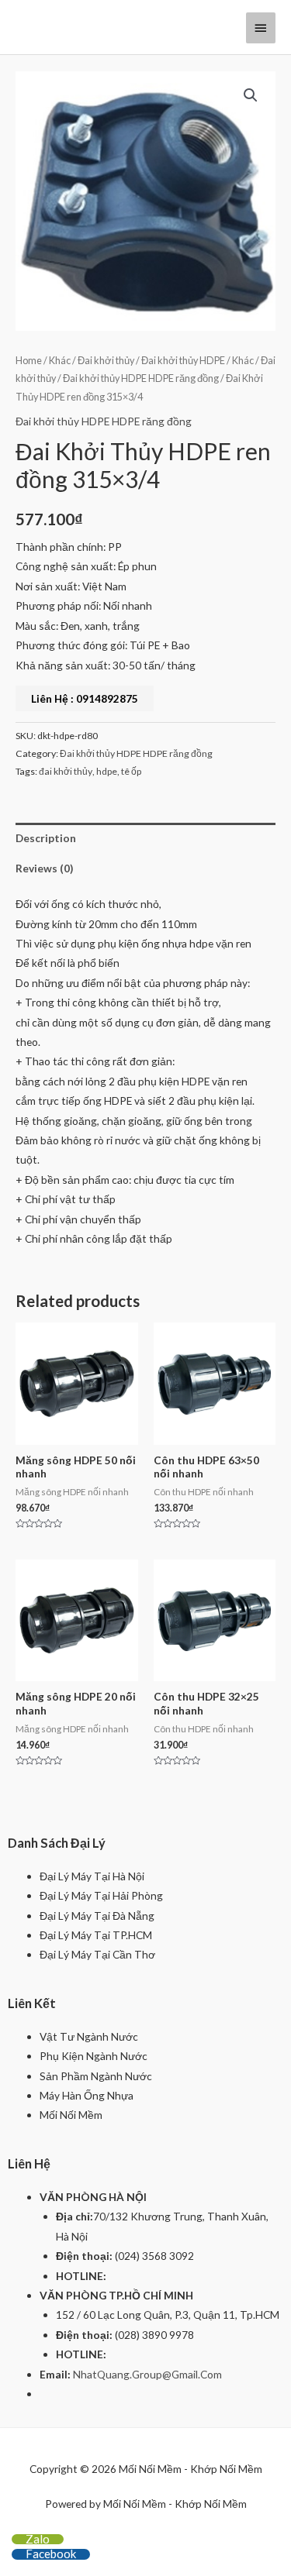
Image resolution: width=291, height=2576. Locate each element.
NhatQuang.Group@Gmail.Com (147, 2374)
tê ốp (131, 771)
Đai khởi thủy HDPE (183, 361)
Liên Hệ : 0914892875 (85, 698)
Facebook (51, 2554)
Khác (60, 361)
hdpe (107, 771)
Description (46, 838)
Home (29, 361)
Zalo (38, 2539)
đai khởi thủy (66, 771)
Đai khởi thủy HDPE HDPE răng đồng (141, 378)
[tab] (145, 838)
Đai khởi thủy (106, 361)
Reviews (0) (44, 868)
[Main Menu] (261, 28)
